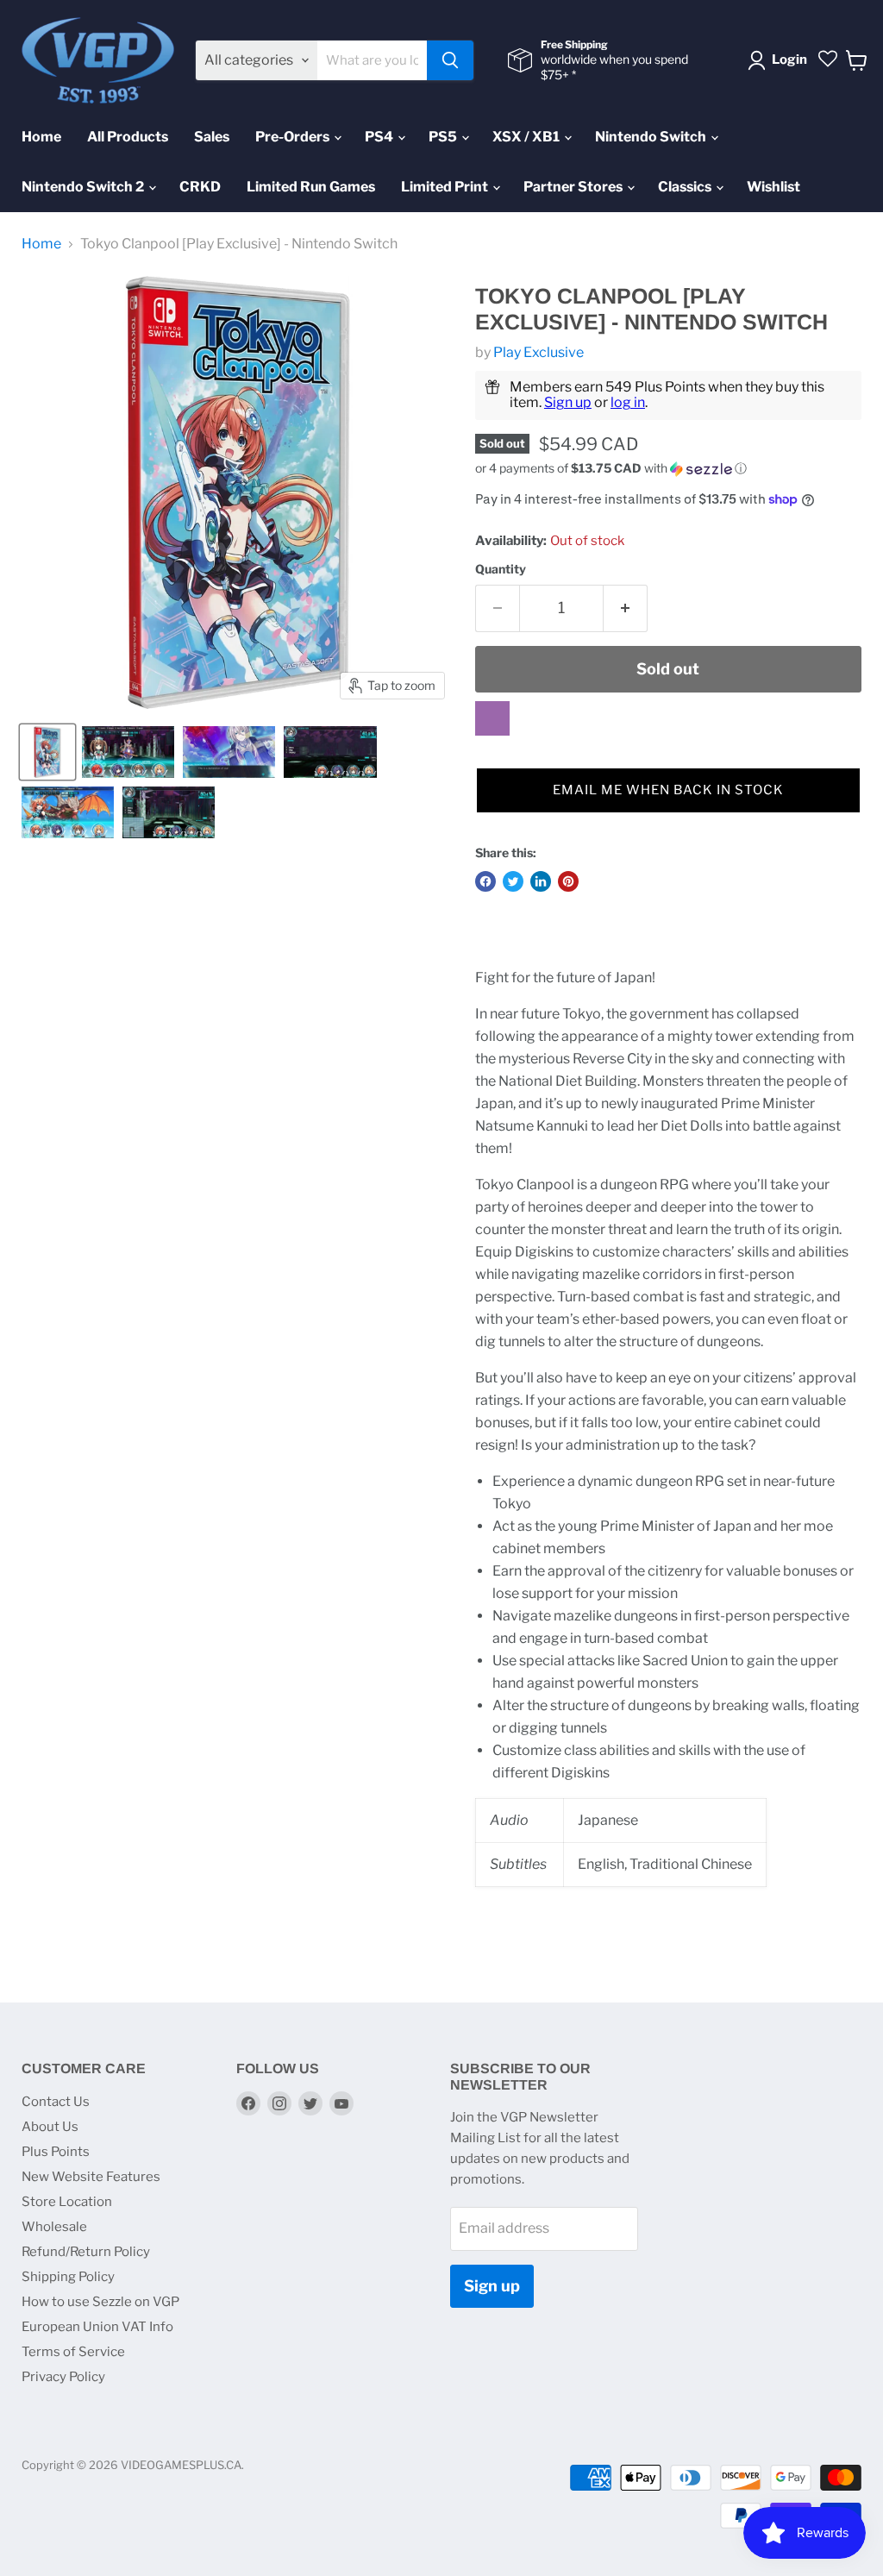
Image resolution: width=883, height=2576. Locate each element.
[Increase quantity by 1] (626, 608)
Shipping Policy (68, 2277)
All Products (128, 137)
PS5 (444, 137)
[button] (668, 469)
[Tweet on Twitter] (513, 881)
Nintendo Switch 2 (84, 187)
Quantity (501, 569)
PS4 (380, 137)
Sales (212, 137)
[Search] (450, 60)
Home (41, 137)
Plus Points (56, 2152)
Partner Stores (574, 187)
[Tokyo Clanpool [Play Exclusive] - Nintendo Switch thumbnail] (47, 752)
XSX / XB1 (527, 137)
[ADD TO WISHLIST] (492, 718)
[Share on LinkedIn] (541, 881)
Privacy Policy (63, 2377)
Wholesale (54, 2227)
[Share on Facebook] (485, 881)
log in (628, 402)
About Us (50, 2127)
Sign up (568, 402)
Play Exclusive (539, 352)
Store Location (67, 2202)
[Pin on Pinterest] (568, 881)
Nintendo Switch (652, 137)
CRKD (200, 187)
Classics (686, 187)
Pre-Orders (294, 137)
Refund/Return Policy (86, 2252)
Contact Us (56, 2102)
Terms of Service (73, 2352)
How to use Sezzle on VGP (100, 2302)
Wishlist (773, 187)
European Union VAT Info (97, 2327)
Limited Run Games (311, 187)
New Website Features (91, 2177)
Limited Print (446, 187)
